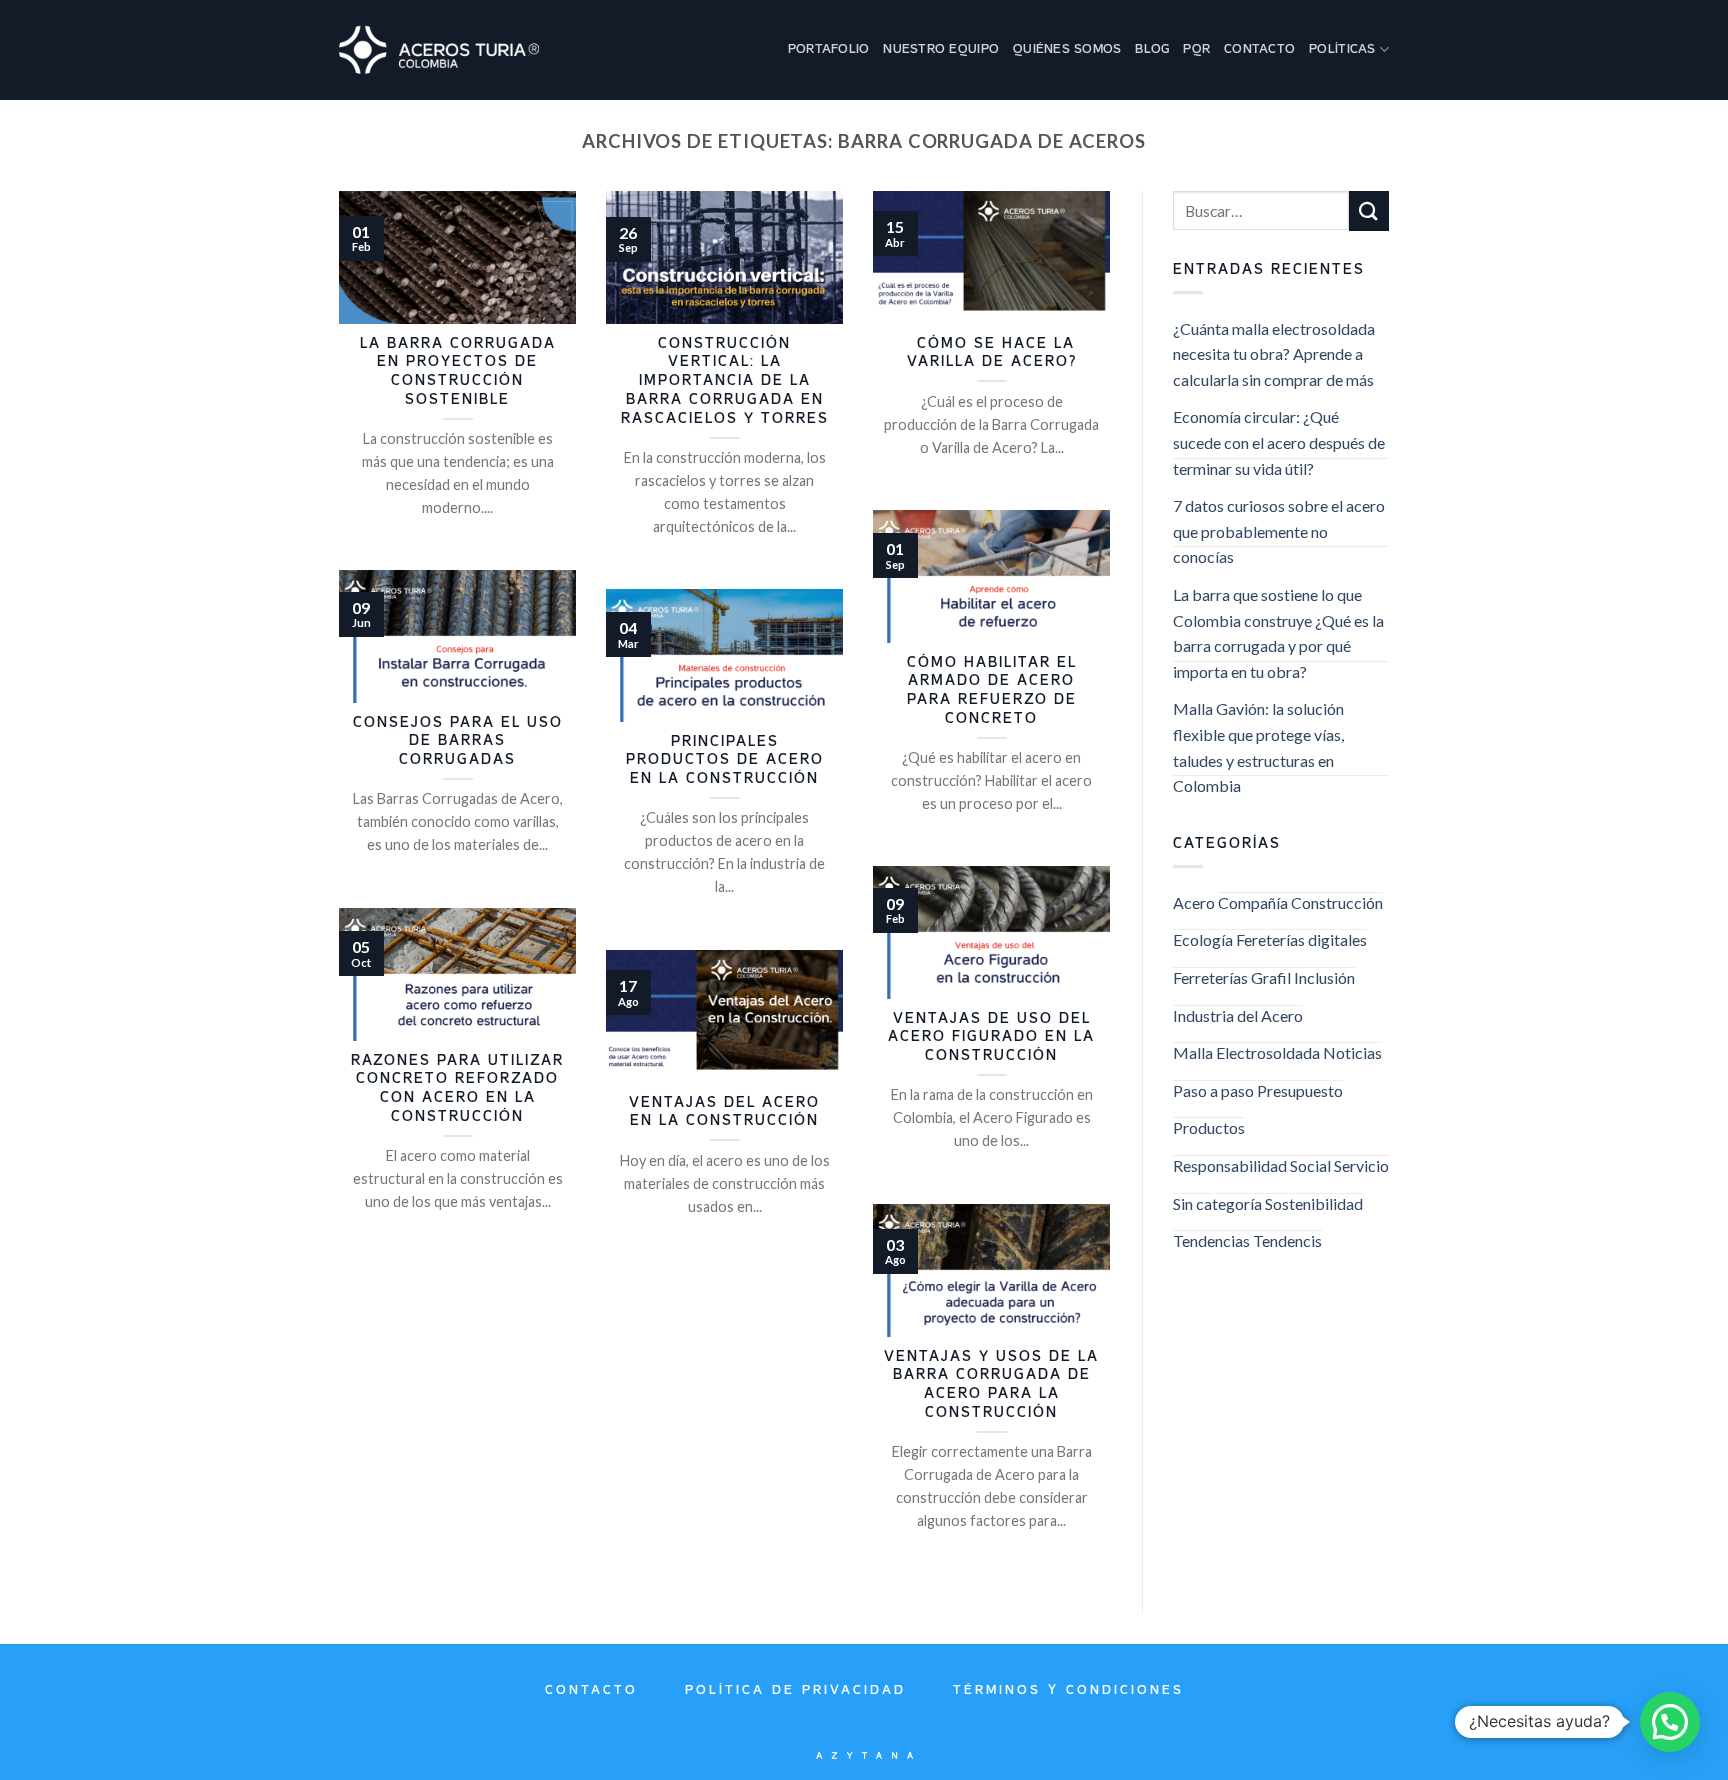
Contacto (1259, 49)
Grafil (1271, 977)
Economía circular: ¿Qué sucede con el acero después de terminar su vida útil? (1279, 442)
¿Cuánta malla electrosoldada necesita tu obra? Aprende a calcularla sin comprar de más (1275, 354)
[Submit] (1369, 210)
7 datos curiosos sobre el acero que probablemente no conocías (1279, 531)
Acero (1194, 902)
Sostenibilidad (1314, 1203)
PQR (1196, 49)
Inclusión (1324, 977)
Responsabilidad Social (1252, 1165)
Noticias (1352, 1052)
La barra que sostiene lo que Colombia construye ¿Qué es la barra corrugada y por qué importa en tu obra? (1278, 633)
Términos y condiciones (1068, 1690)
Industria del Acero (1238, 1015)
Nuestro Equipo (941, 49)
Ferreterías (1210, 977)
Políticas (1342, 49)
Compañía (1253, 902)
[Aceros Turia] (439, 50)
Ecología (1203, 939)
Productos (1209, 1127)
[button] (1670, 1722)
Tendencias (1211, 1240)
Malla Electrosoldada (1246, 1052)
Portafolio (829, 49)
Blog (1152, 49)
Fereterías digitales (1301, 939)
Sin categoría (1217, 1203)
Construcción (1337, 902)
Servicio (1361, 1165)
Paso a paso (1213, 1090)
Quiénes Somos (1067, 49)
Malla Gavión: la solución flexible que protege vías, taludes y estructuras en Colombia (1258, 747)
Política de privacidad (795, 1690)
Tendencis (1287, 1240)
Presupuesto (1300, 1090)
